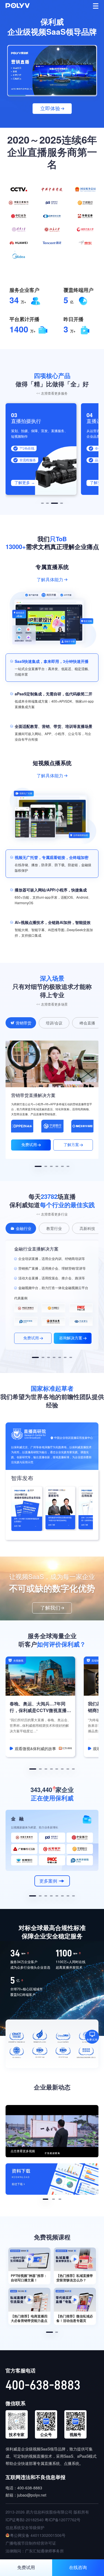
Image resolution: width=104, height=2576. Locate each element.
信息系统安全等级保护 (25, 2527)
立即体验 (50, 109)
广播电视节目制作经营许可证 (31, 2543)
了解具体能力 (50, 580)
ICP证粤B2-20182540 (25, 2520)
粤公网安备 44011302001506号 (38, 2535)
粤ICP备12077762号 (63, 2520)
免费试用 (29, 1145)
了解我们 (50, 1608)
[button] (42, 503)
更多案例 (48, 1881)
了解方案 (71, 1145)
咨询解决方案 (71, 1338)
